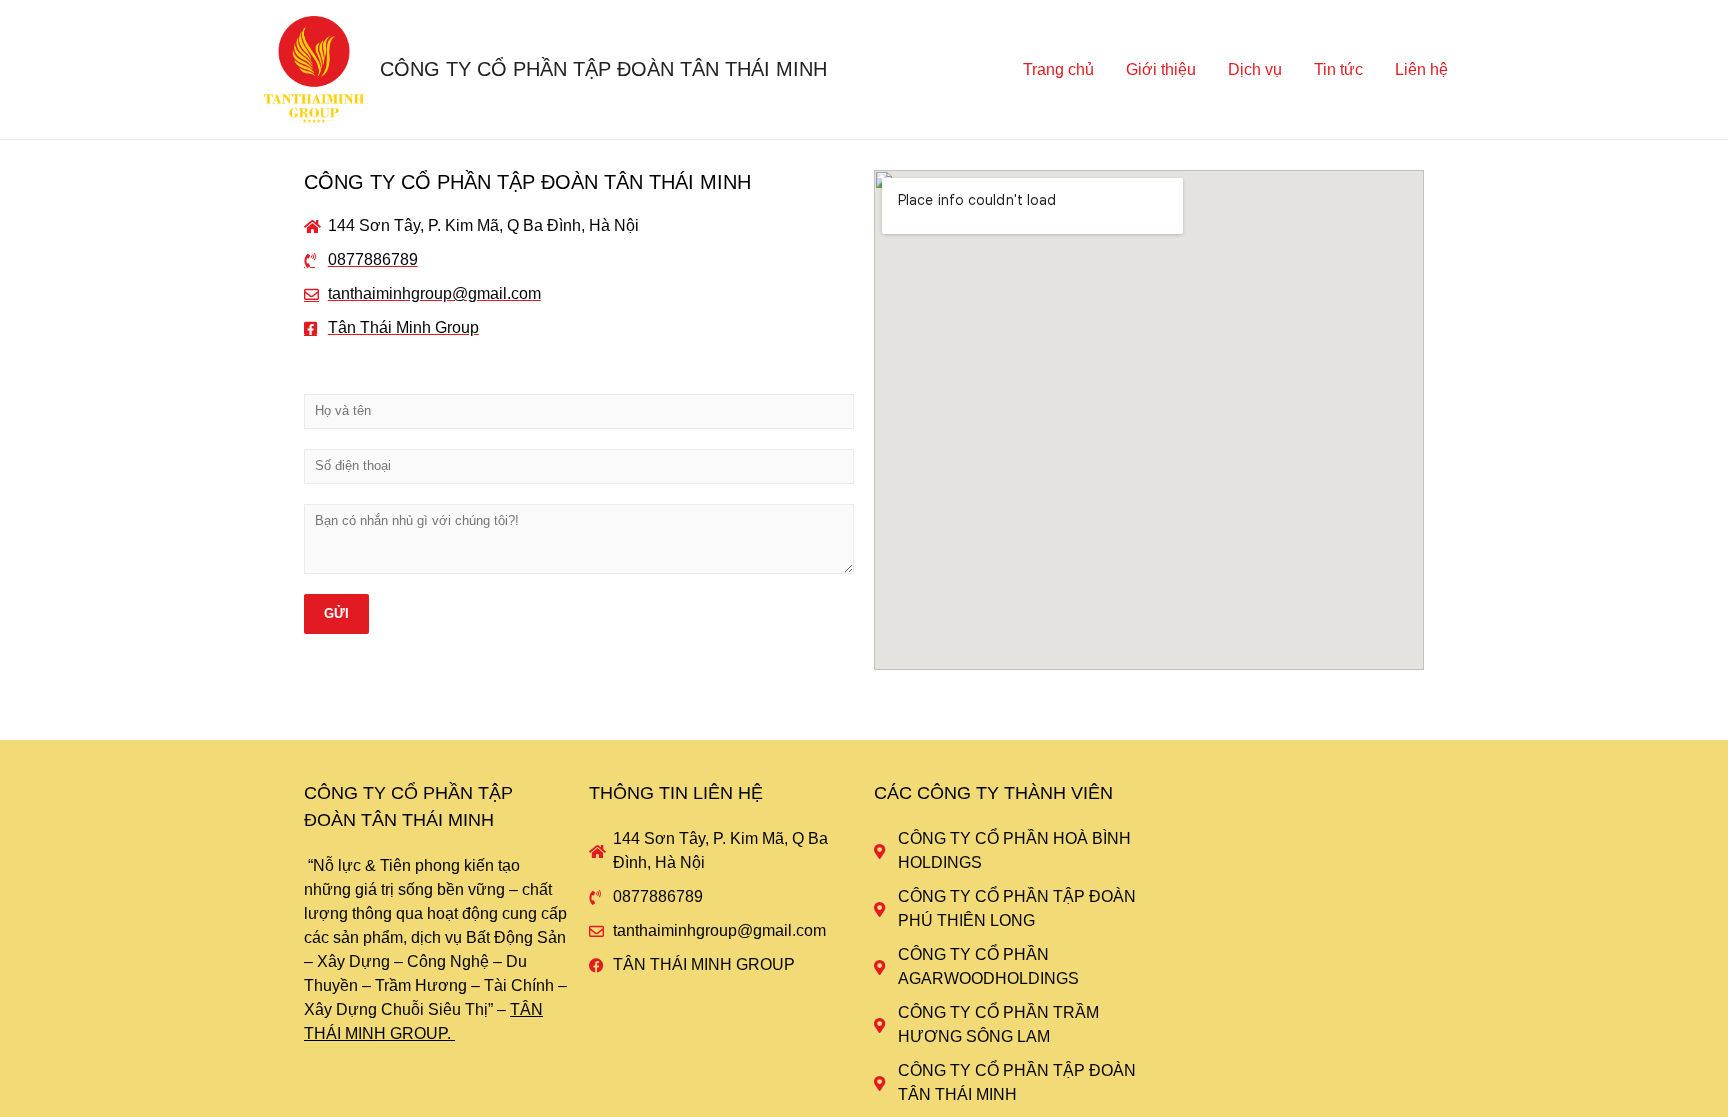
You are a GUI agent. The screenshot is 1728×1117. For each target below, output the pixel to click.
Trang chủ (1058, 69)
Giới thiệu (1161, 69)
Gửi (336, 613)
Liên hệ (1421, 69)
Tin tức (1338, 69)
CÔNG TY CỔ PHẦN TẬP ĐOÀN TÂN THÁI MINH (603, 69)
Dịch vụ (1255, 69)
